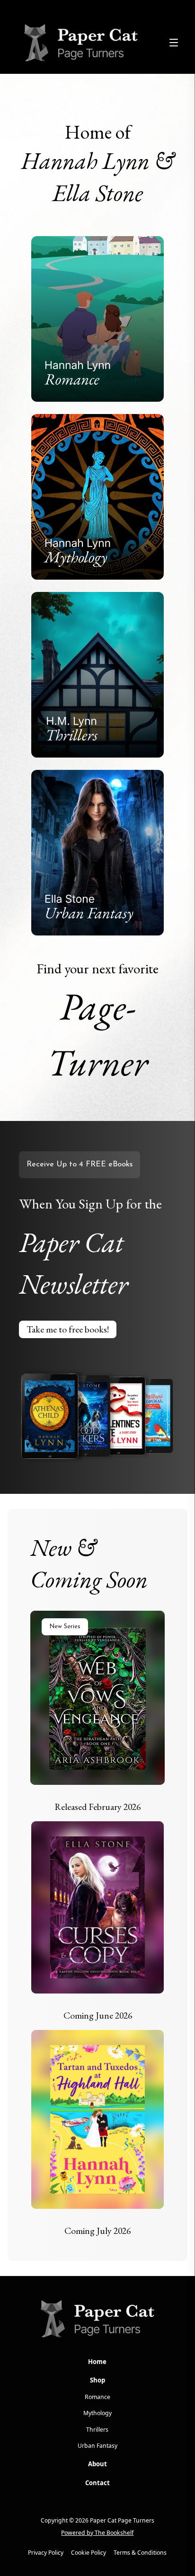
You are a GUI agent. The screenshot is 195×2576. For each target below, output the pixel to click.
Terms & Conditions (140, 2553)
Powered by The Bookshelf (97, 2533)
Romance (97, 2397)
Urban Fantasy (97, 2446)
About (97, 2464)
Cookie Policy (89, 2553)
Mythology (97, 2413)
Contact (97, 2483)
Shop (97, 2380)
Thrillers (97, 2430)
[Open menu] (174, 43)
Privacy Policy (46, 2553)
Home (97, 2362)
